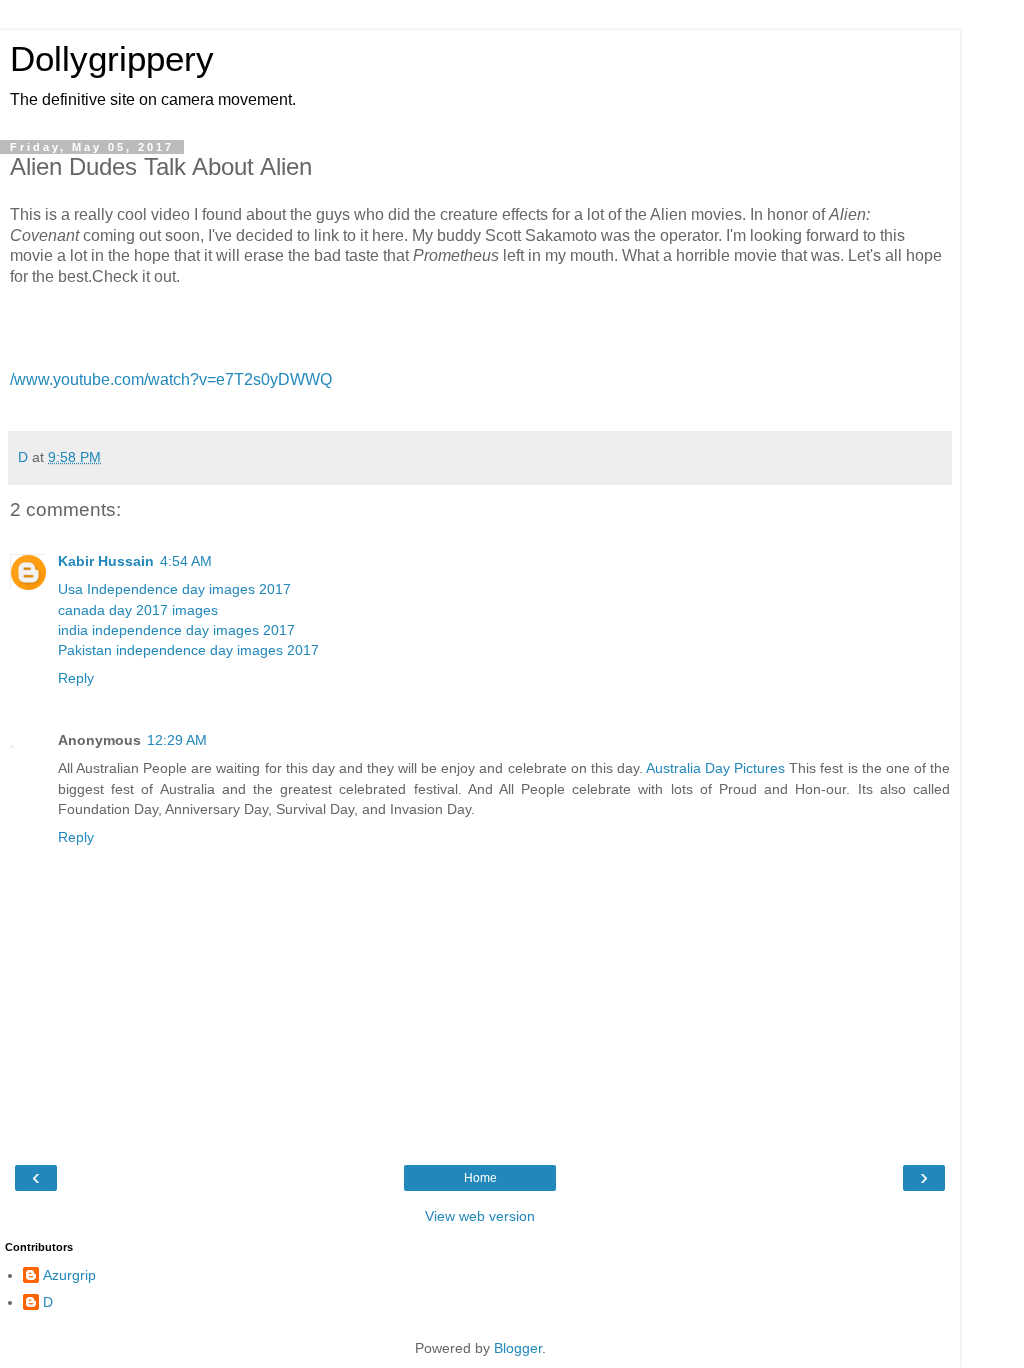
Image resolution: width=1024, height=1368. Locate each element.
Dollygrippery (112, 59)
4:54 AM (186, 561)
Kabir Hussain (106, 561)
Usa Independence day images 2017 (174, 589)
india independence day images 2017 (176, 630)
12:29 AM (177, 740)
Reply (76, 678)
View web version (480, 1216)
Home (480, 1178)
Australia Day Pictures (715, 768)
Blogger (518, 1348)
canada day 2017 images (138, 610)
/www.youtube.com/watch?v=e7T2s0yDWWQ (171, 379)
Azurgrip (69, 1275)
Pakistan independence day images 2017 (188, 650)
